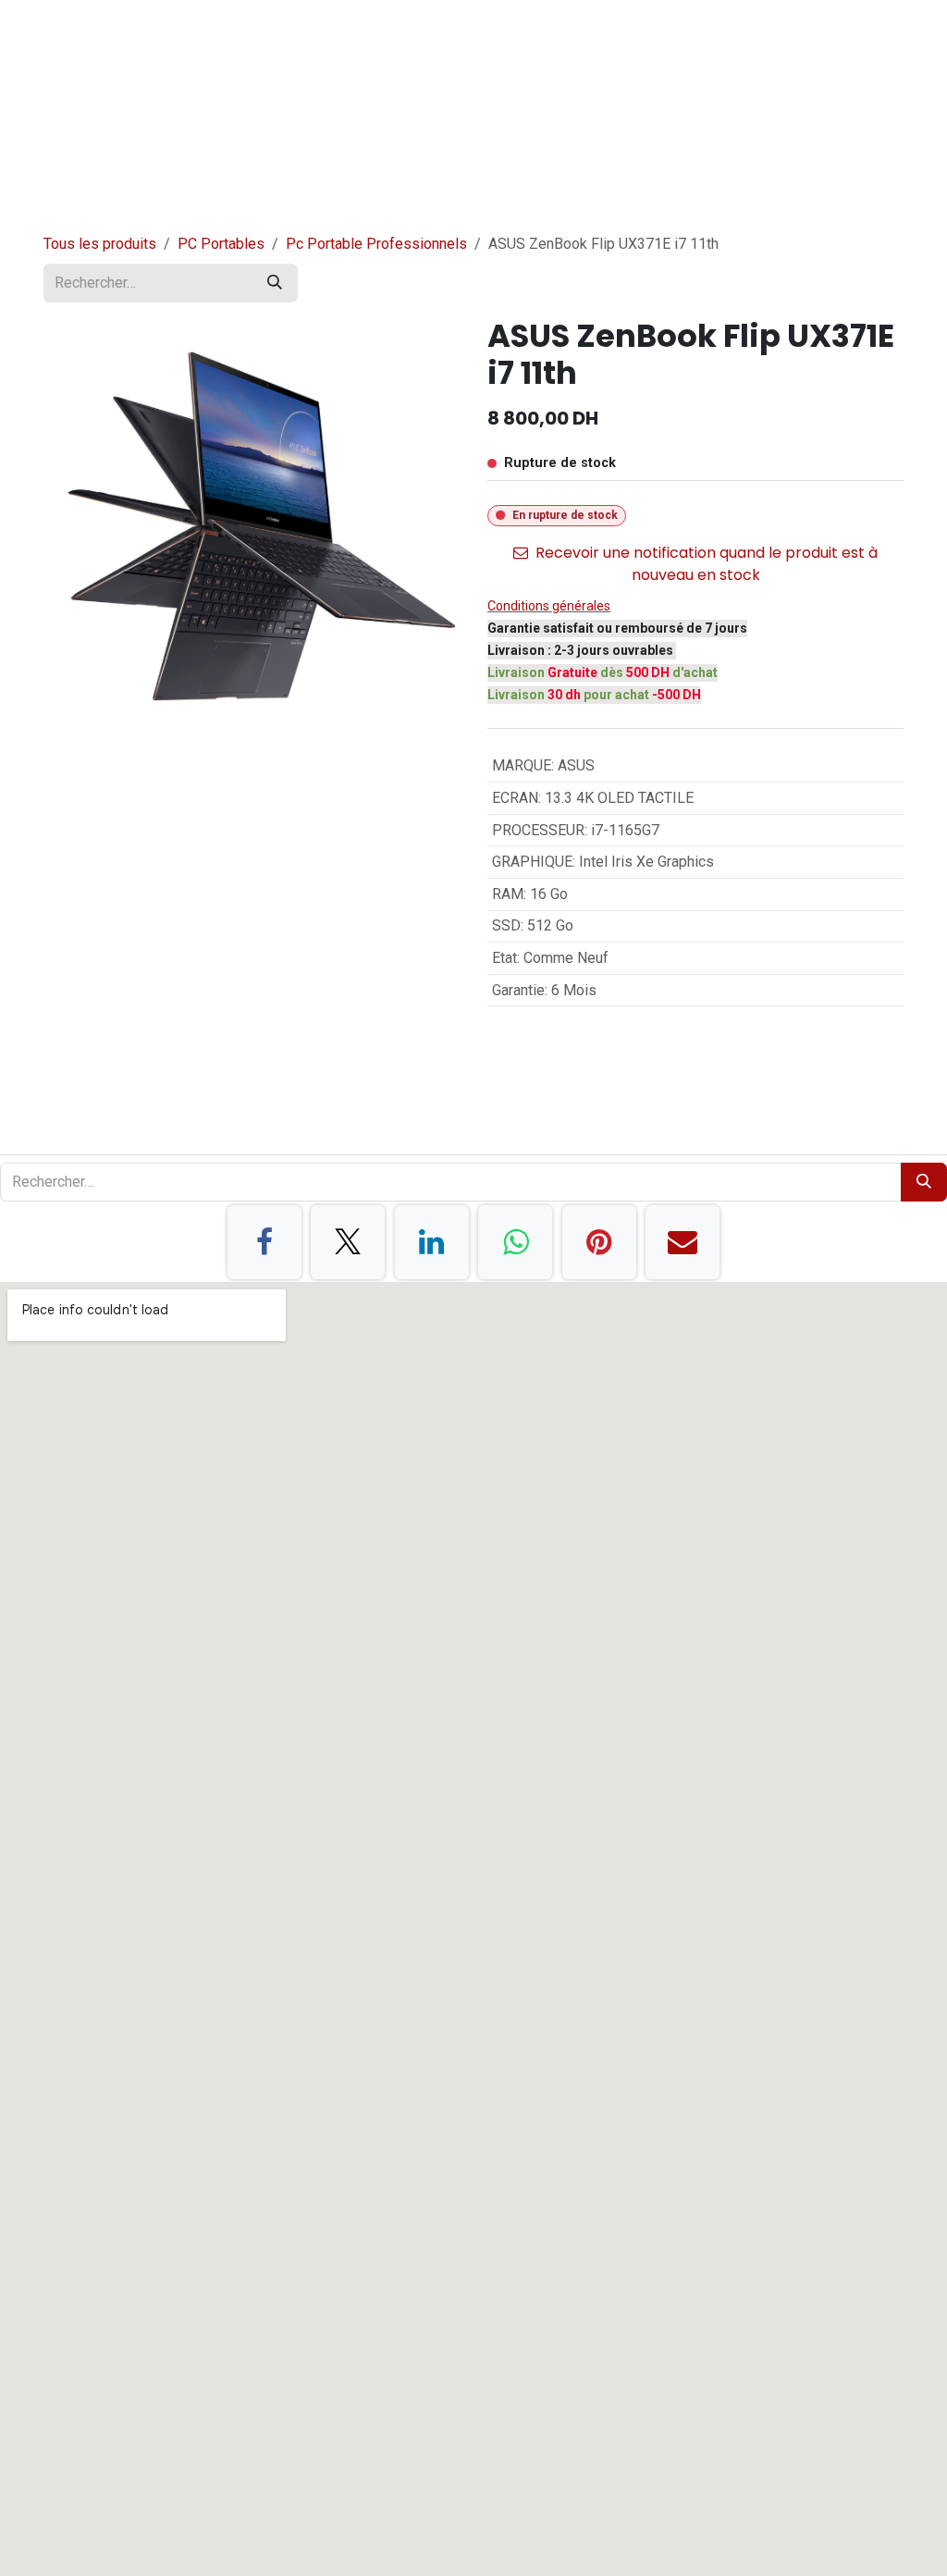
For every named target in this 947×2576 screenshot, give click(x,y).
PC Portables (221, 244)
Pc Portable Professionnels (376, 244)
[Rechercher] (275, 283)
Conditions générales (549, 606)
